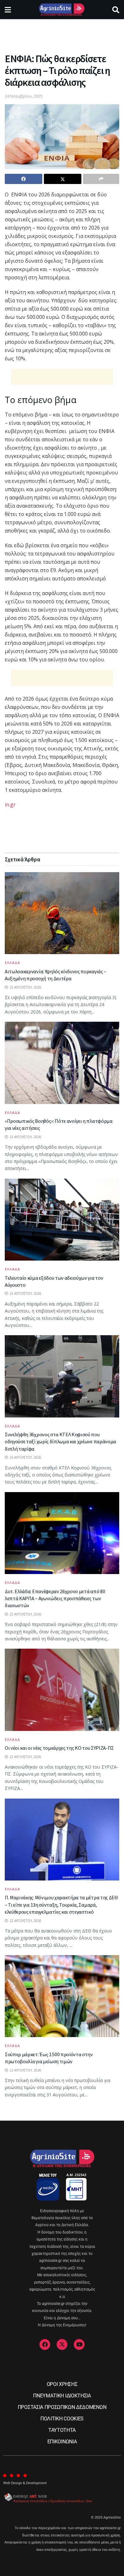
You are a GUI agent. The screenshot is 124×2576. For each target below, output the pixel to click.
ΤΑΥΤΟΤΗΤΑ (62, 2430)
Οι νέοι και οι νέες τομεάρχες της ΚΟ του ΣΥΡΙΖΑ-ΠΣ (59, 1748)
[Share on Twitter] (63, 179)
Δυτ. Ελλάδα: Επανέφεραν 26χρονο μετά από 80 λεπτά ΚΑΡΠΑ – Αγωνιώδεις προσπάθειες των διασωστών (55, 1598)
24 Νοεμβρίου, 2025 (24, 96)
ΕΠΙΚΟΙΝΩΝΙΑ (62, 2442)
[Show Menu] (8, 10)
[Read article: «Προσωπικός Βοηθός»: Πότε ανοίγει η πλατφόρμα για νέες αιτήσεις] (62, 1063)
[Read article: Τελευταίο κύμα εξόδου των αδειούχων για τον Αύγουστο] (62, 1220)
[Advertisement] (62, 33)
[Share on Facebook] (24, 179)
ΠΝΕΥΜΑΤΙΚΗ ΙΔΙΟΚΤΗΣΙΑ (62, 2396)
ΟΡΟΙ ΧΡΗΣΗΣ (62, 2384)
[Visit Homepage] (62, 10)
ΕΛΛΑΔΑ (12, 963)
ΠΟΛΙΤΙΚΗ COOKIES (62, 2419)
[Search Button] (116, 10)
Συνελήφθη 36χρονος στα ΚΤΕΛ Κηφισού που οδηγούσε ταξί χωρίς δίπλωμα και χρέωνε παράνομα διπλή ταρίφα (60, 1442)
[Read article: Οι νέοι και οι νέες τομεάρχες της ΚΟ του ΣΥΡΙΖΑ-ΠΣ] (62, 1690)
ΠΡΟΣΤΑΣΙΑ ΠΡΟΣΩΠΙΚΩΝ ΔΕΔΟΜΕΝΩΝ (62, 2407)
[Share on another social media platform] (101, 179)
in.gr (10, 805)
